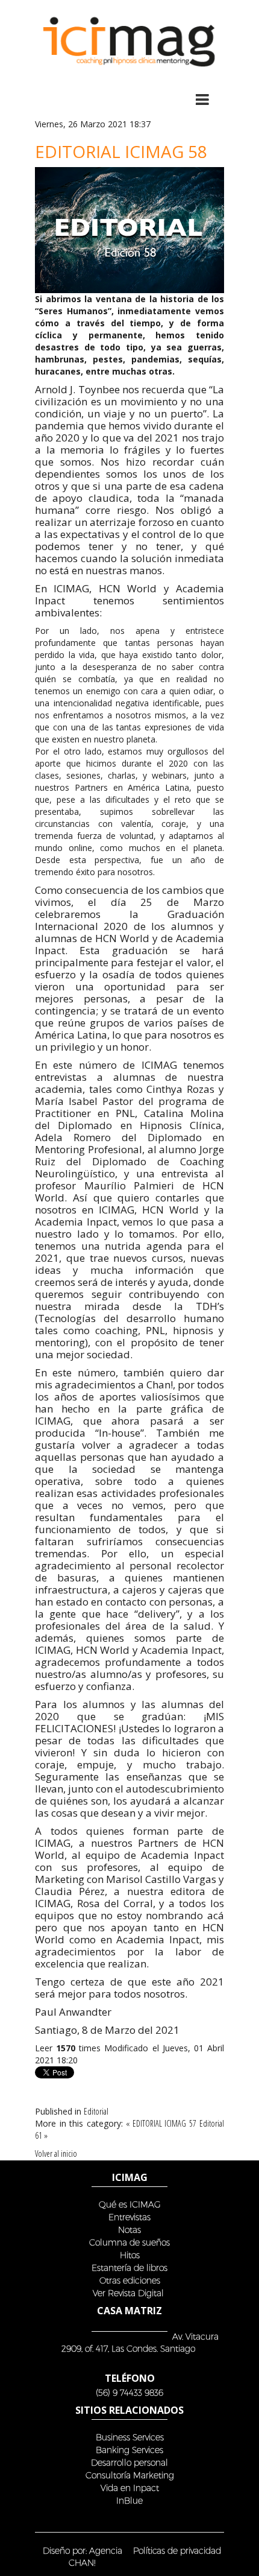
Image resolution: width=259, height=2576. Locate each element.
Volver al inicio (56, 2154)
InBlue (129, 2500)
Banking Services (129, 2450)
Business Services (130, 2437)
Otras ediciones (130, 2280)
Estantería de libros (129, 2267)
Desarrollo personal (129, 2462)
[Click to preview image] (129, 229)
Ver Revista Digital (129, 2293)
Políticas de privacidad (177, 2550)
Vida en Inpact (130, 2488)
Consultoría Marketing (130, 2475)
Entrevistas (129, 2217)
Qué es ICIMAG (130, 2204)
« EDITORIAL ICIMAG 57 (161, 2123)
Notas (129, 2229)
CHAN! (82, 2562)
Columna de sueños (129, 2242)
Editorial (96, 2111)
